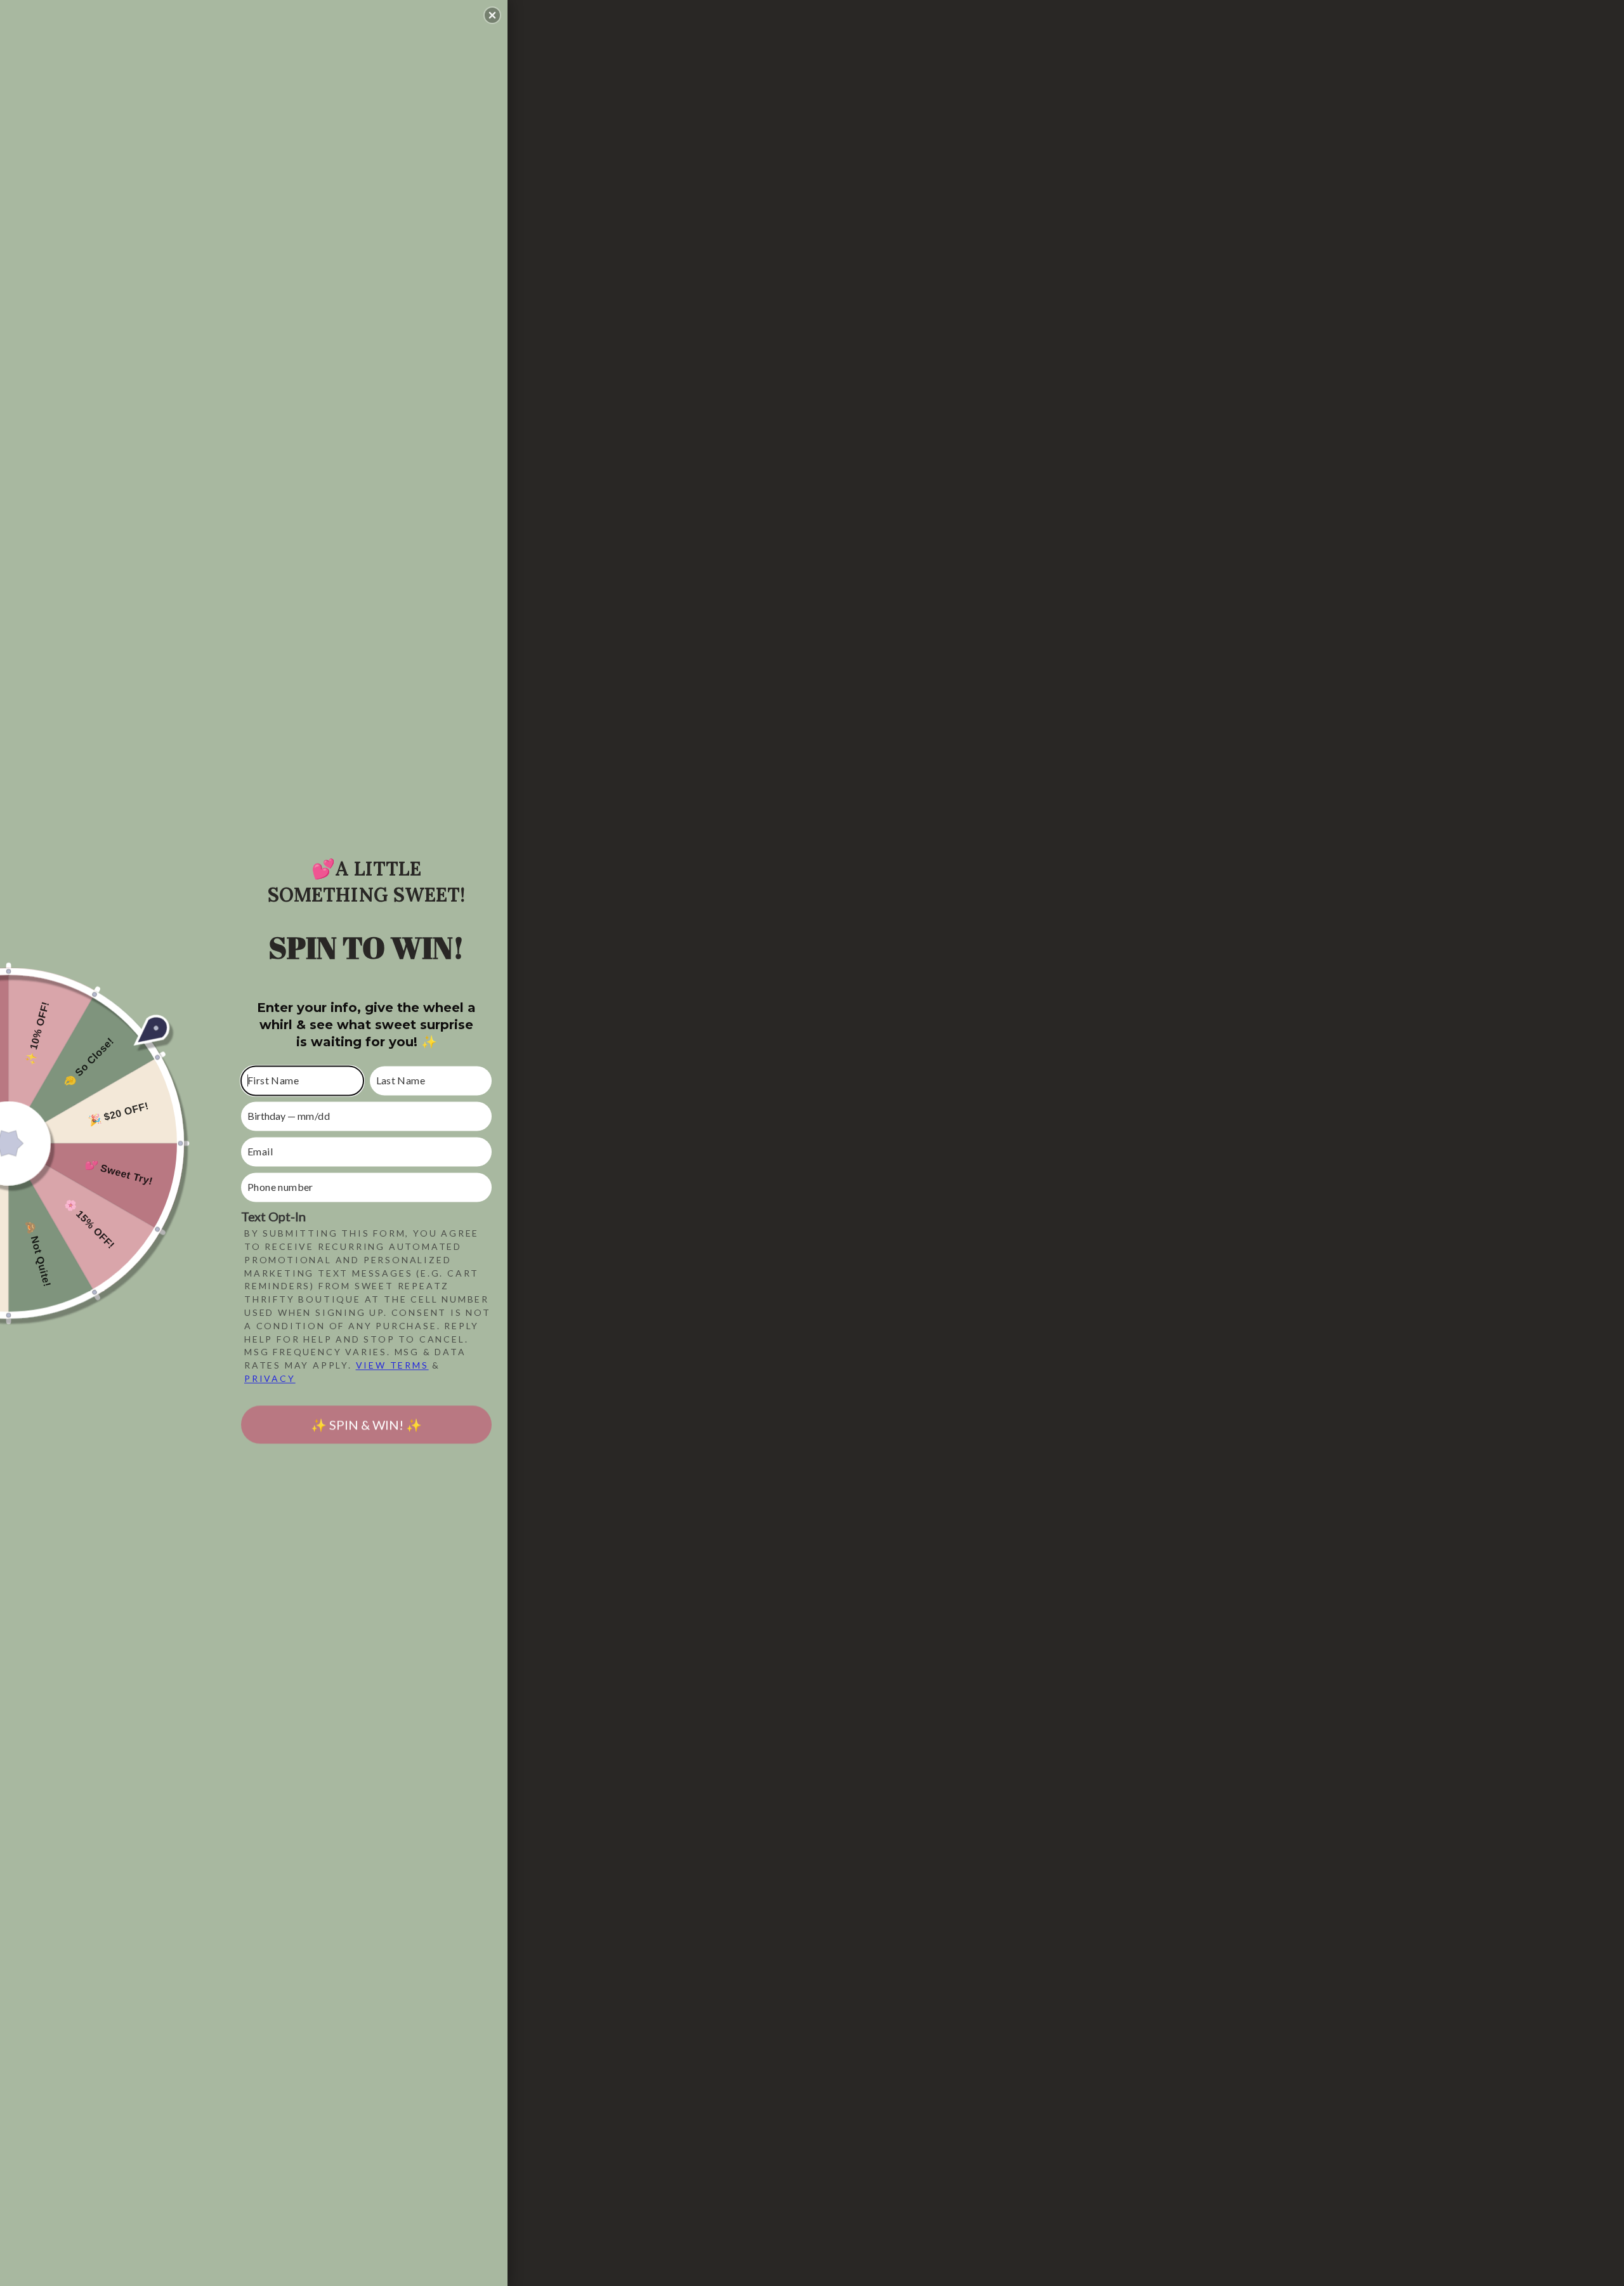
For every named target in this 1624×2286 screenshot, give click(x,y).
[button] (492, 15)
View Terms (392, 1366)
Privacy (270, 1378)
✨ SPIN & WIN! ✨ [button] (366, 1424)
